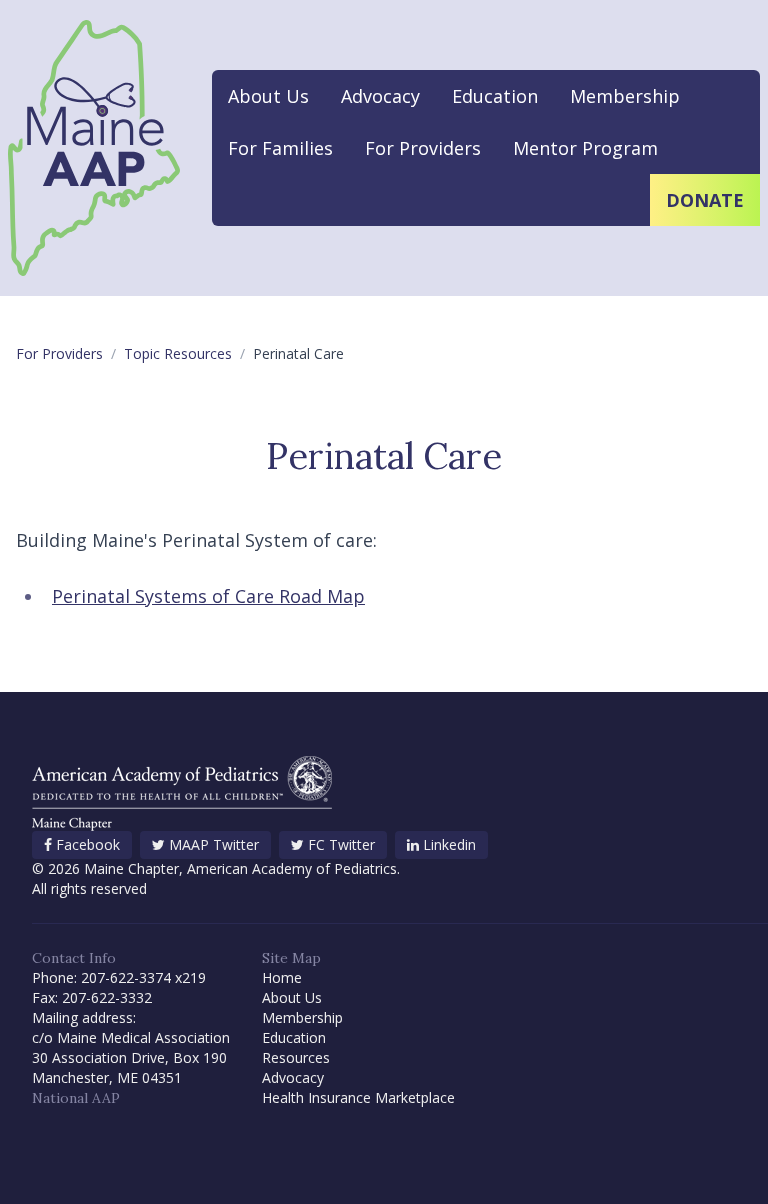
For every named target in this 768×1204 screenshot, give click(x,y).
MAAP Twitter (214, 844)
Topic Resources (178, 353)
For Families (280, 148)
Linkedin (449, 844)
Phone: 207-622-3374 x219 (119, 977)
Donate (705, 200)
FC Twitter (341, 844)
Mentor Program (585, 148)
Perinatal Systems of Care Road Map (208, 596)
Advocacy (380, 96)
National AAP (76, 1098)
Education (495, 96)
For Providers (423, 148)
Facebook (88, 844)
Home (282, 977)
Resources (296, 1057)
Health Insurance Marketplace (358, 1097)
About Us (268, 96)
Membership (625, 96)
